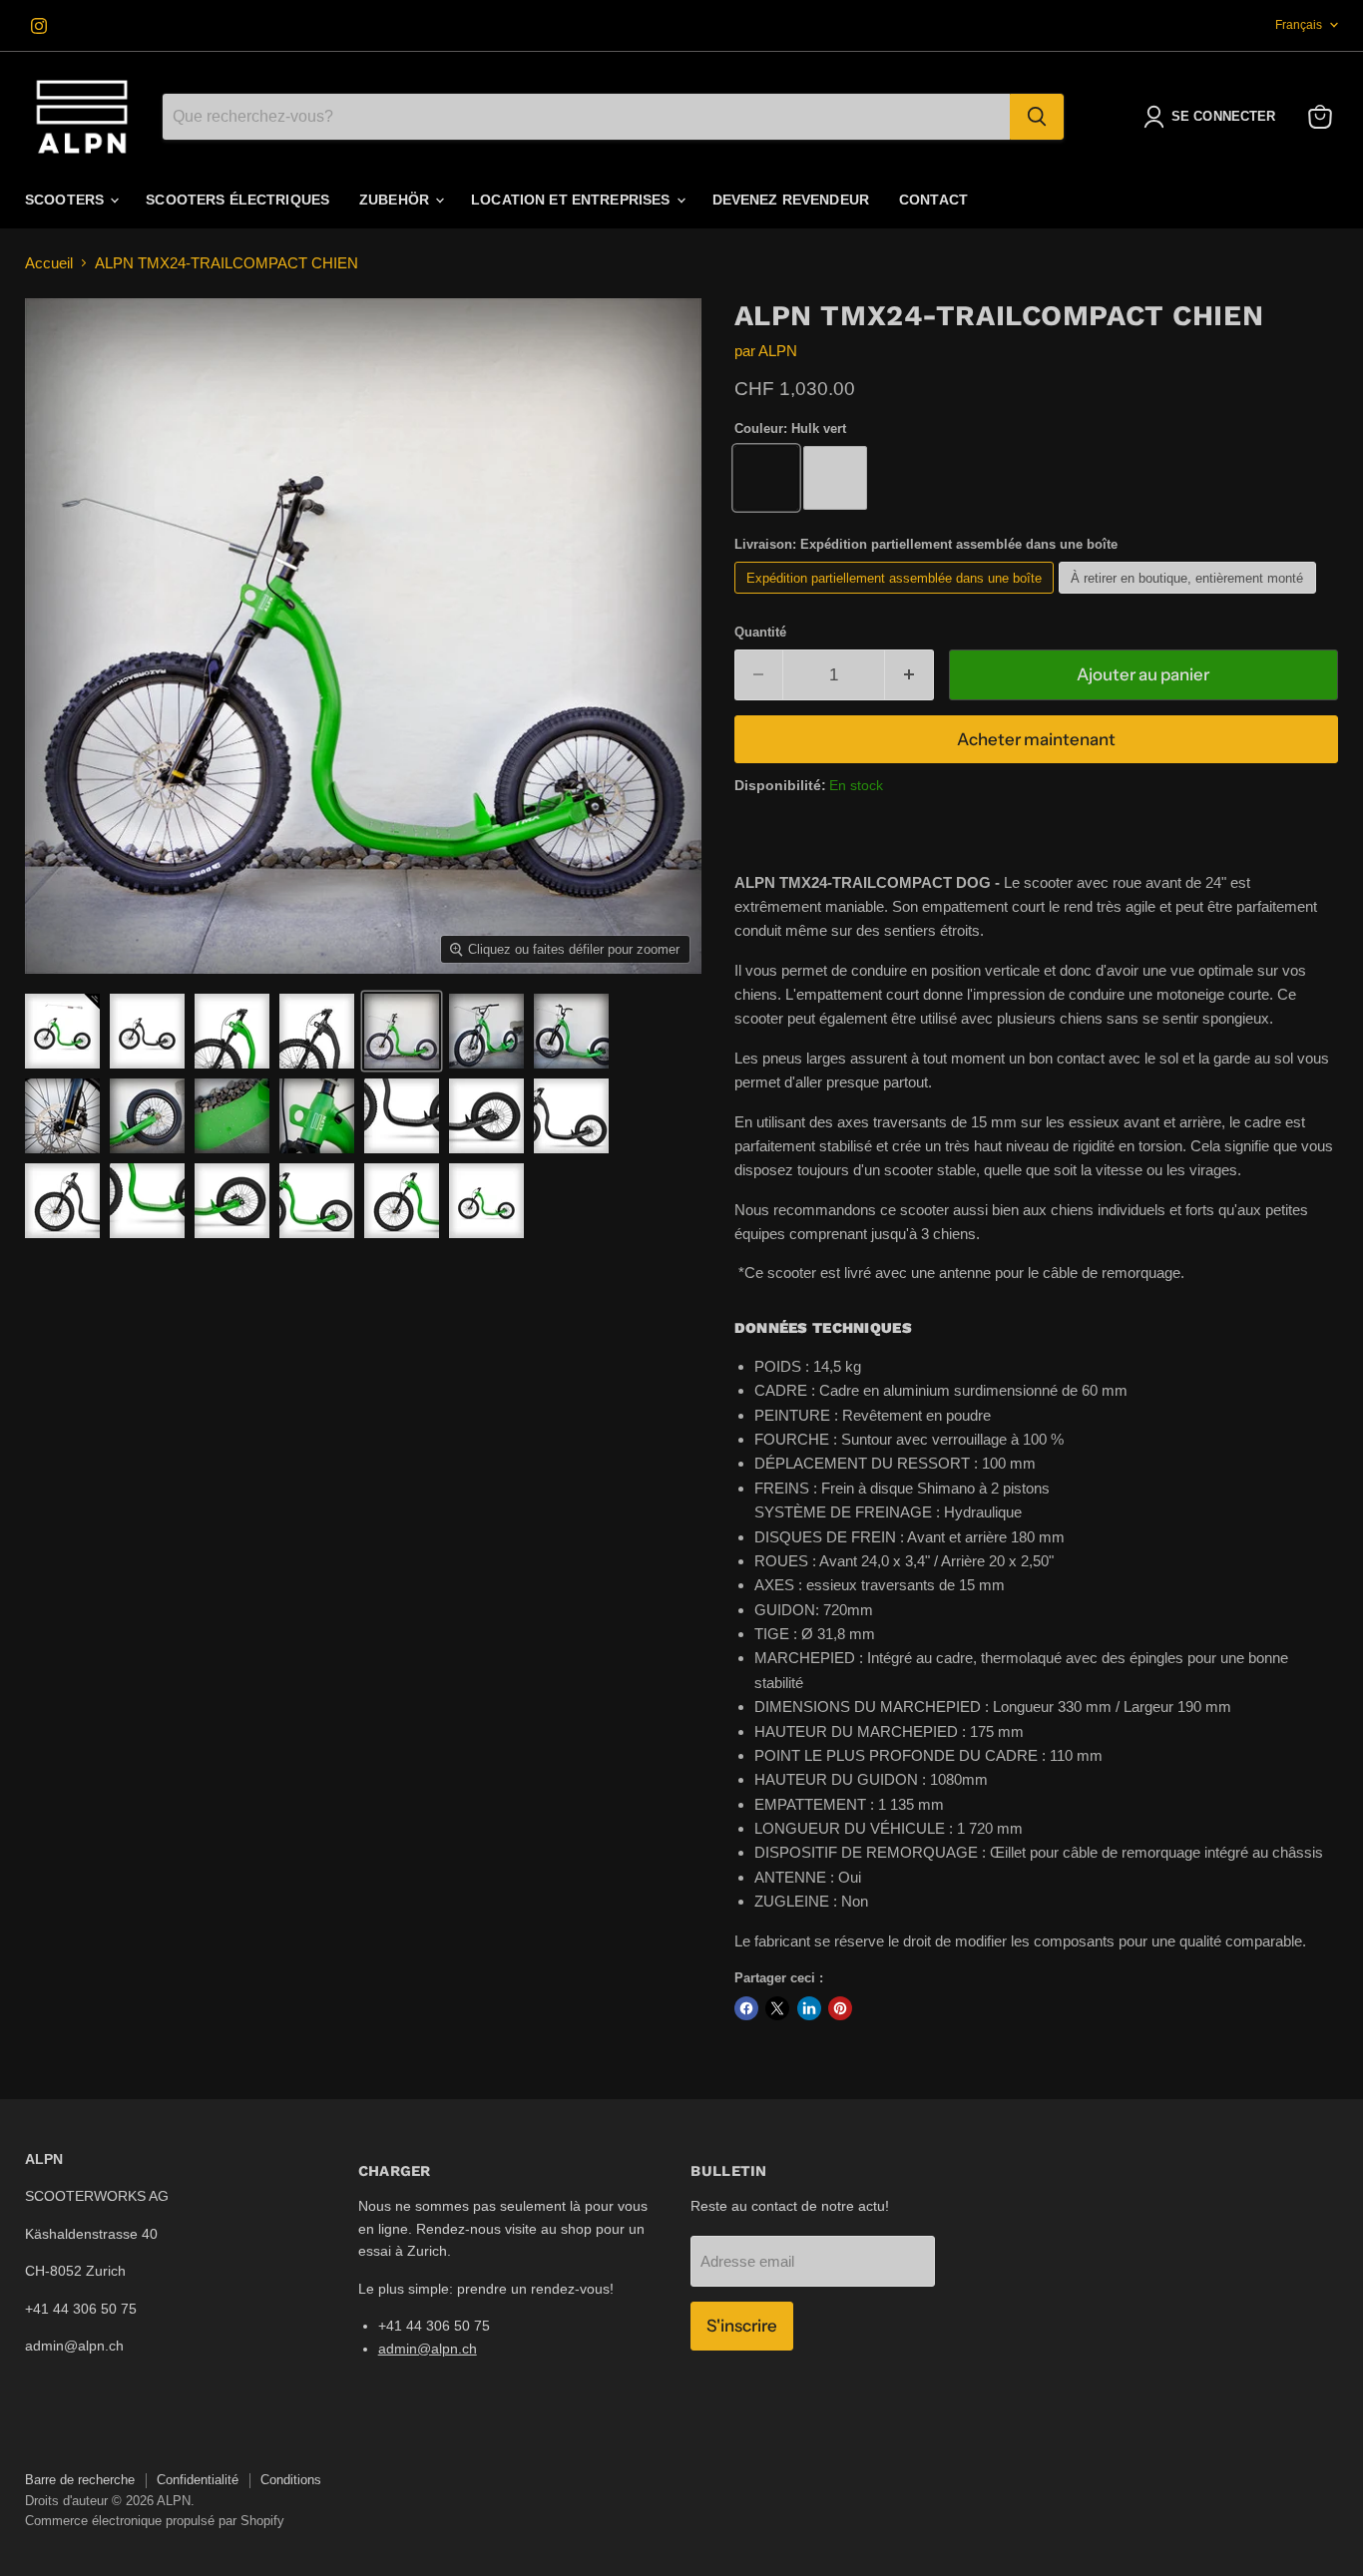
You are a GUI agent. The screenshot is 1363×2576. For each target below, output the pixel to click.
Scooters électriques (237, 200)
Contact (933, 200)
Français (1299, 25)
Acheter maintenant (1036, 739)
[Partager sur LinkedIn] (809, 2008)
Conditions (291, 2480)
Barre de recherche (80, 2480)
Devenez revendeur (791, 200)
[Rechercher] (1037, 117)
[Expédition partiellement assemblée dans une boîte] (897, 598)
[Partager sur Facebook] (746, 2008)
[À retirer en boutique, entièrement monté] (1190, 598)
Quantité (760, 632)
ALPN (778, 351)
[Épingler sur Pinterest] (840, 2008)
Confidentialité (198, 2480)
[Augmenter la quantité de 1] (909, 675)
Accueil (49, 263)
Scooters (66, 200)
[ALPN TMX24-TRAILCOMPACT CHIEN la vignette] (62, 1031)
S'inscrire (742, 2326)
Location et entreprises (572, 200)
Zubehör (396, 200)
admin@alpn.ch (428, 2349)
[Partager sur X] (777, 2008)
